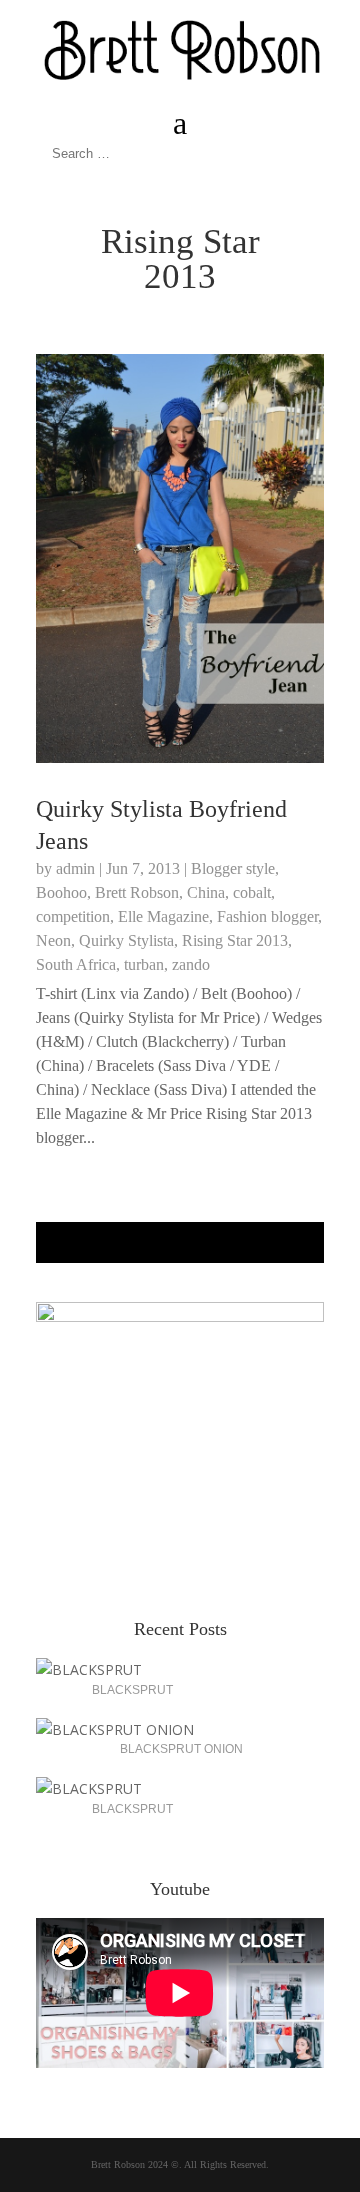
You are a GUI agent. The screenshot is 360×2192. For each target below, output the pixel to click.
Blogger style (233, 868)
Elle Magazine (163, 916)
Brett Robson (137, 892)
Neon (53, 940)
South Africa (76, 964)
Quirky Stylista (126, 940)
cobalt (252, 892)
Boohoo (61, 892)
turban (144, 964)
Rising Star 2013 (235, 940)
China (206, 892)
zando (191, 964)
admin (75, 868)
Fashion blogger (267, 916)
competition (73, 916)
